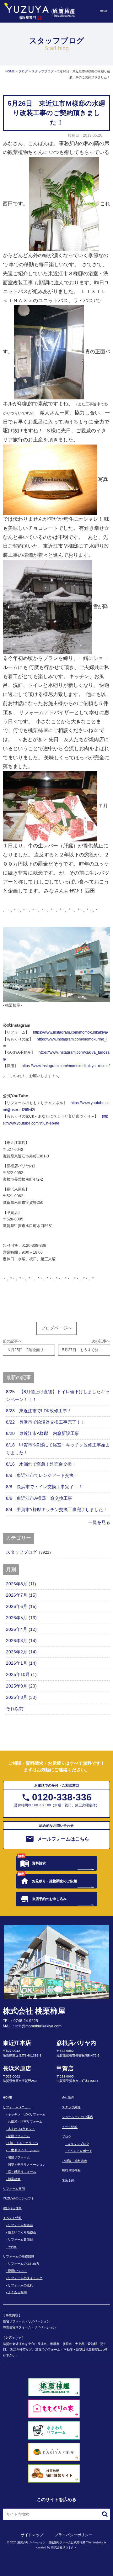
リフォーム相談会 (20, 2225)
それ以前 (15, 1709)
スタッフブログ (21, 1552)
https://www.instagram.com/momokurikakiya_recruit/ (66, 1066)
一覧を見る (99, 1522)
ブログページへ (56, 1328)
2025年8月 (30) (21, 1697)
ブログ (67, 2137)
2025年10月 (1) (21, 1674)
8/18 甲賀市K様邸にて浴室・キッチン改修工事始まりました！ (58, 1449)
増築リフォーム (19, 2157)
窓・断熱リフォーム (22, 2172)
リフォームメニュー (17, 2107)
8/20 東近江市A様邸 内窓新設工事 (43, 1433)
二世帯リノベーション (24, 2150)
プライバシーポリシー (73, 2535)
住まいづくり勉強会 (22, 2232)
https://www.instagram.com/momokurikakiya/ (70, 1032)
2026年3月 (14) (21, 1641)
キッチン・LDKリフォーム (27, 2114)
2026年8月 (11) (21, 1584)
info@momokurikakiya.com (38, 2026)
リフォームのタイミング (25, 2278)
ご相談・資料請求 (74, 2161)
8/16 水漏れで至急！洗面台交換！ (41, 1464)
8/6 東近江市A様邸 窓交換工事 (39, 1498)
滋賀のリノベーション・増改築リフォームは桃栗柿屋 (51, 2542)
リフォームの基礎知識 (19, 2256)
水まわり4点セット (21, 2129)
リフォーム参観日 (20, 2239)
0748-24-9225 (26, 2021)
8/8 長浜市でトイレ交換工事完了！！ (44, 1487)
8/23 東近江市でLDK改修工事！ (39, 1411)
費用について (17, 2271)
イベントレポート (80, 2151)
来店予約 (68, 2180)
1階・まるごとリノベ (23, 2143)
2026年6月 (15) (21, 1606)
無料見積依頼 (71, 2170)
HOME (8, 2097)
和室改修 (14, 2179)
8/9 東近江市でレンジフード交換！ (42, 1475)
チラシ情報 (70, 2127)
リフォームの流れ (20, 2285)
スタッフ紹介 (71, 2107)
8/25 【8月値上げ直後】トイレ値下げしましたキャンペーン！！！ (58, 1396)
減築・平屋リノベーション (27, 2165)
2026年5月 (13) (21, 1618)
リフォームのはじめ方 (24, 2264)
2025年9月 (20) (21, 1686)
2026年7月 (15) (21, 1595)
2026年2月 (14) (21, 1652)
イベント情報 (12, 2218)
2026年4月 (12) (21, 1629)
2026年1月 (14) (21, 1663)
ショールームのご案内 (78, 2117)
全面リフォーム (19, 2136)
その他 (13, 2247)
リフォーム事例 (14, 2189)
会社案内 (68, 2097)
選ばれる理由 (12, 2208)
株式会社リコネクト (64, 2547)
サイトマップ (32, 2535)
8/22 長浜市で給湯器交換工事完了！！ (46, 1422)
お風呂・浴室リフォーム (25, 2122)
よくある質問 (17, 2292)
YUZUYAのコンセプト (19, 2198)
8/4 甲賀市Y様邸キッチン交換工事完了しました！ (57, 1509)
